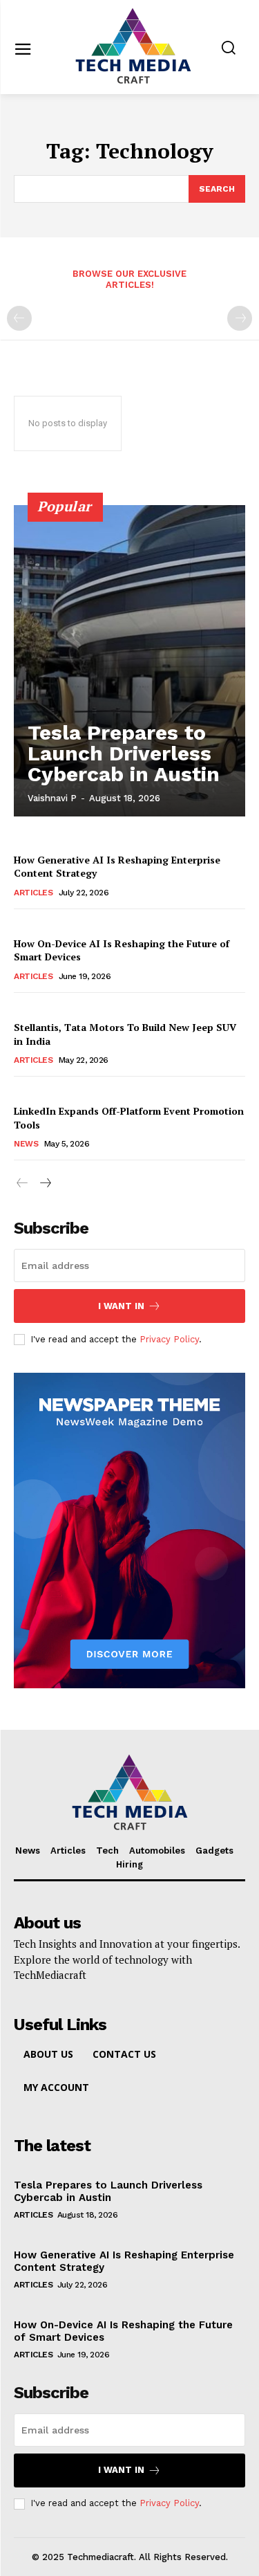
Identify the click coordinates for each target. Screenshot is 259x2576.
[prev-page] (19, 318)
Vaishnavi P (52, 798)
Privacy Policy (169, 1339)
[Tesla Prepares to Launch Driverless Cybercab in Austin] (129, 661)
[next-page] (45, 1184)
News (26, 1144)
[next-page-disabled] (240, 318)
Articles (33, 893)
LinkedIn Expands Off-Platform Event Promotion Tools (129, 1118)
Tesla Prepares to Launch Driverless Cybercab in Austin (124, 753)
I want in (121, 1306)
